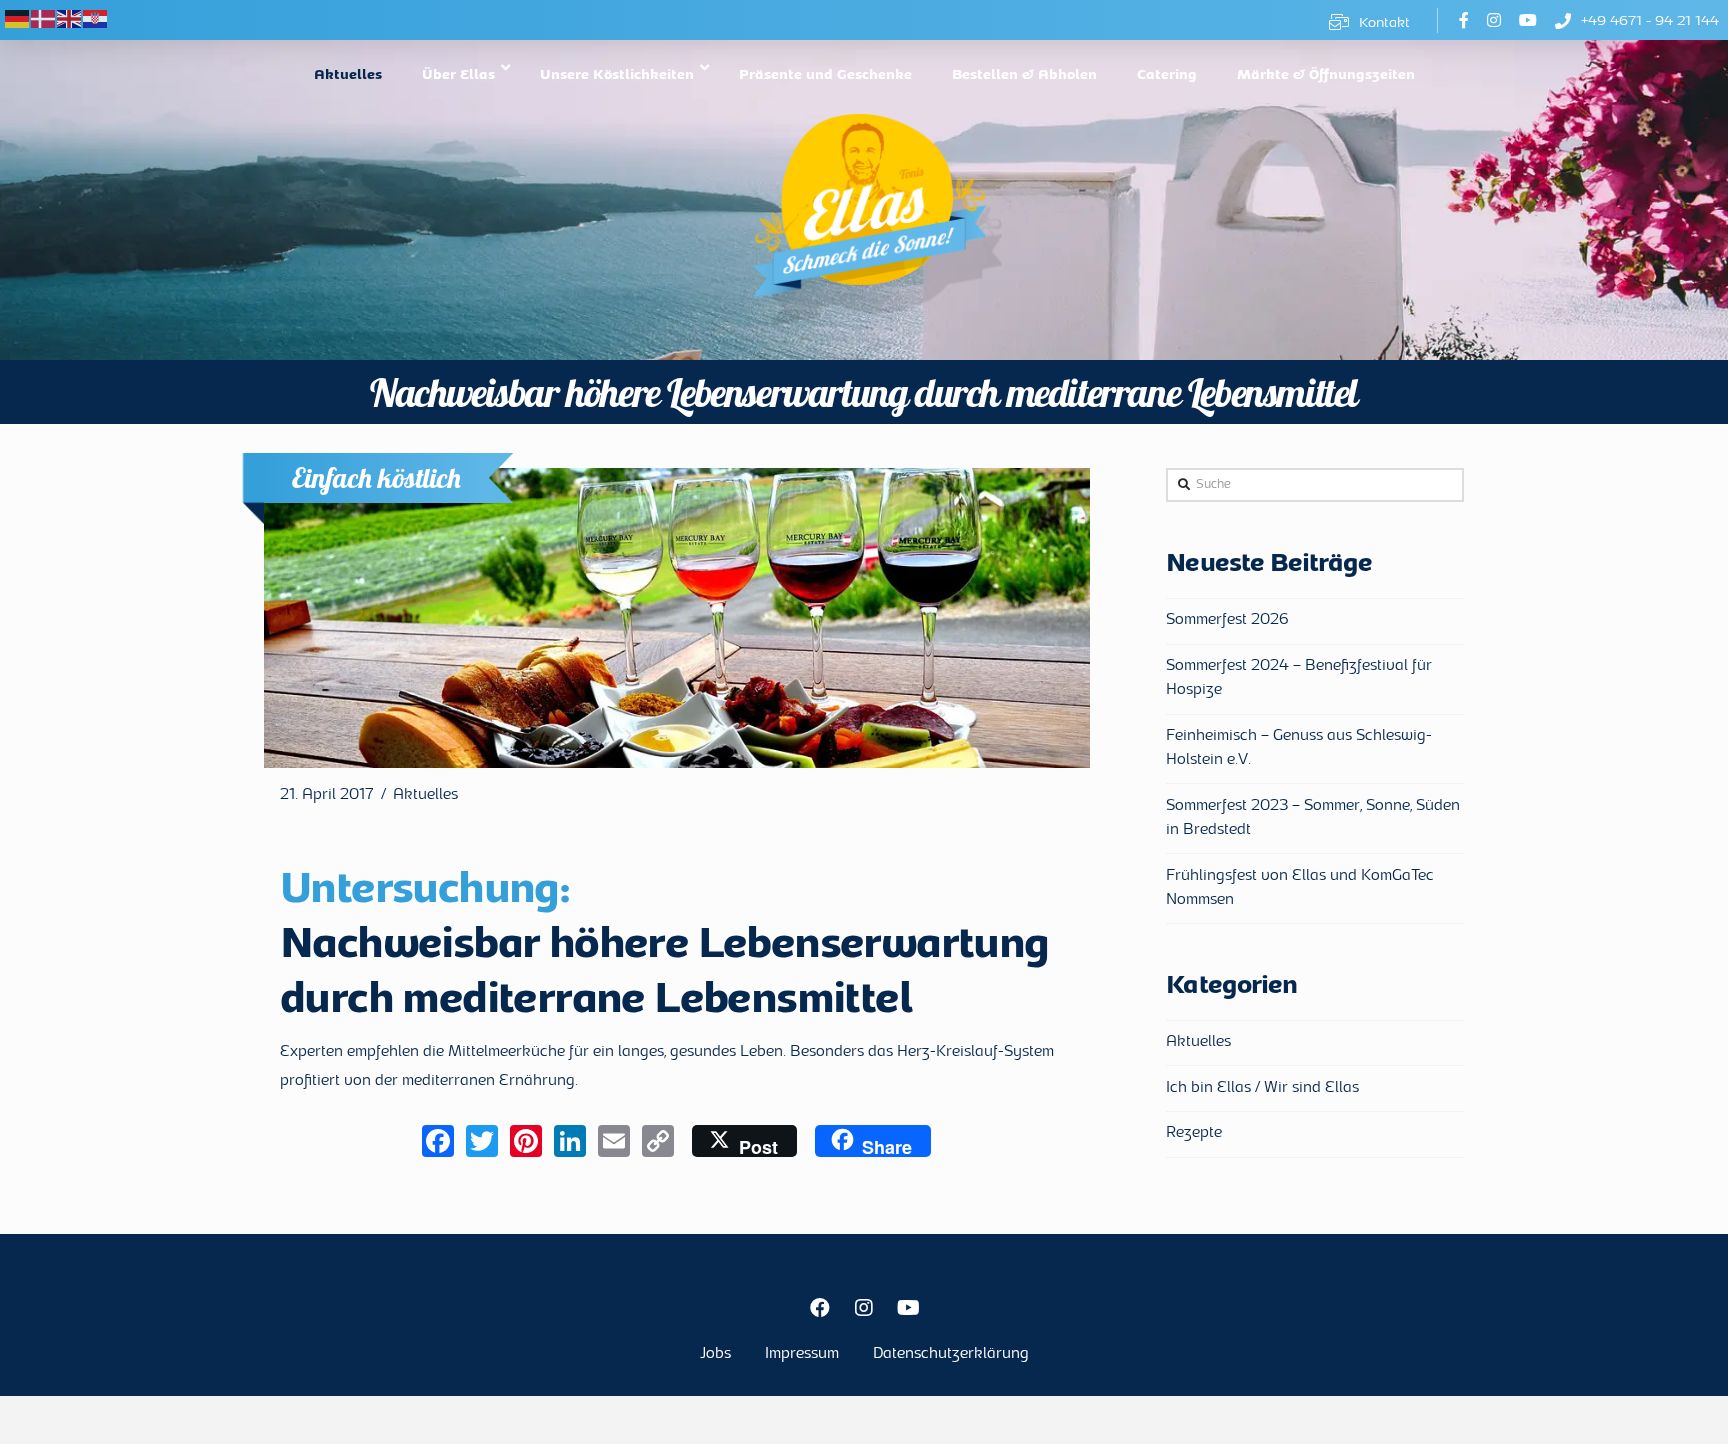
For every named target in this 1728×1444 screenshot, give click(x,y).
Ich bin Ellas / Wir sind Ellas (1262, 1088)
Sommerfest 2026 (1227, 620)
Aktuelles (425, 795)
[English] (70, 19)
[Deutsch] (18, 19)
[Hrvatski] (96, 19)
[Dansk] (44, 19)
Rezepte (1194, 1133)
